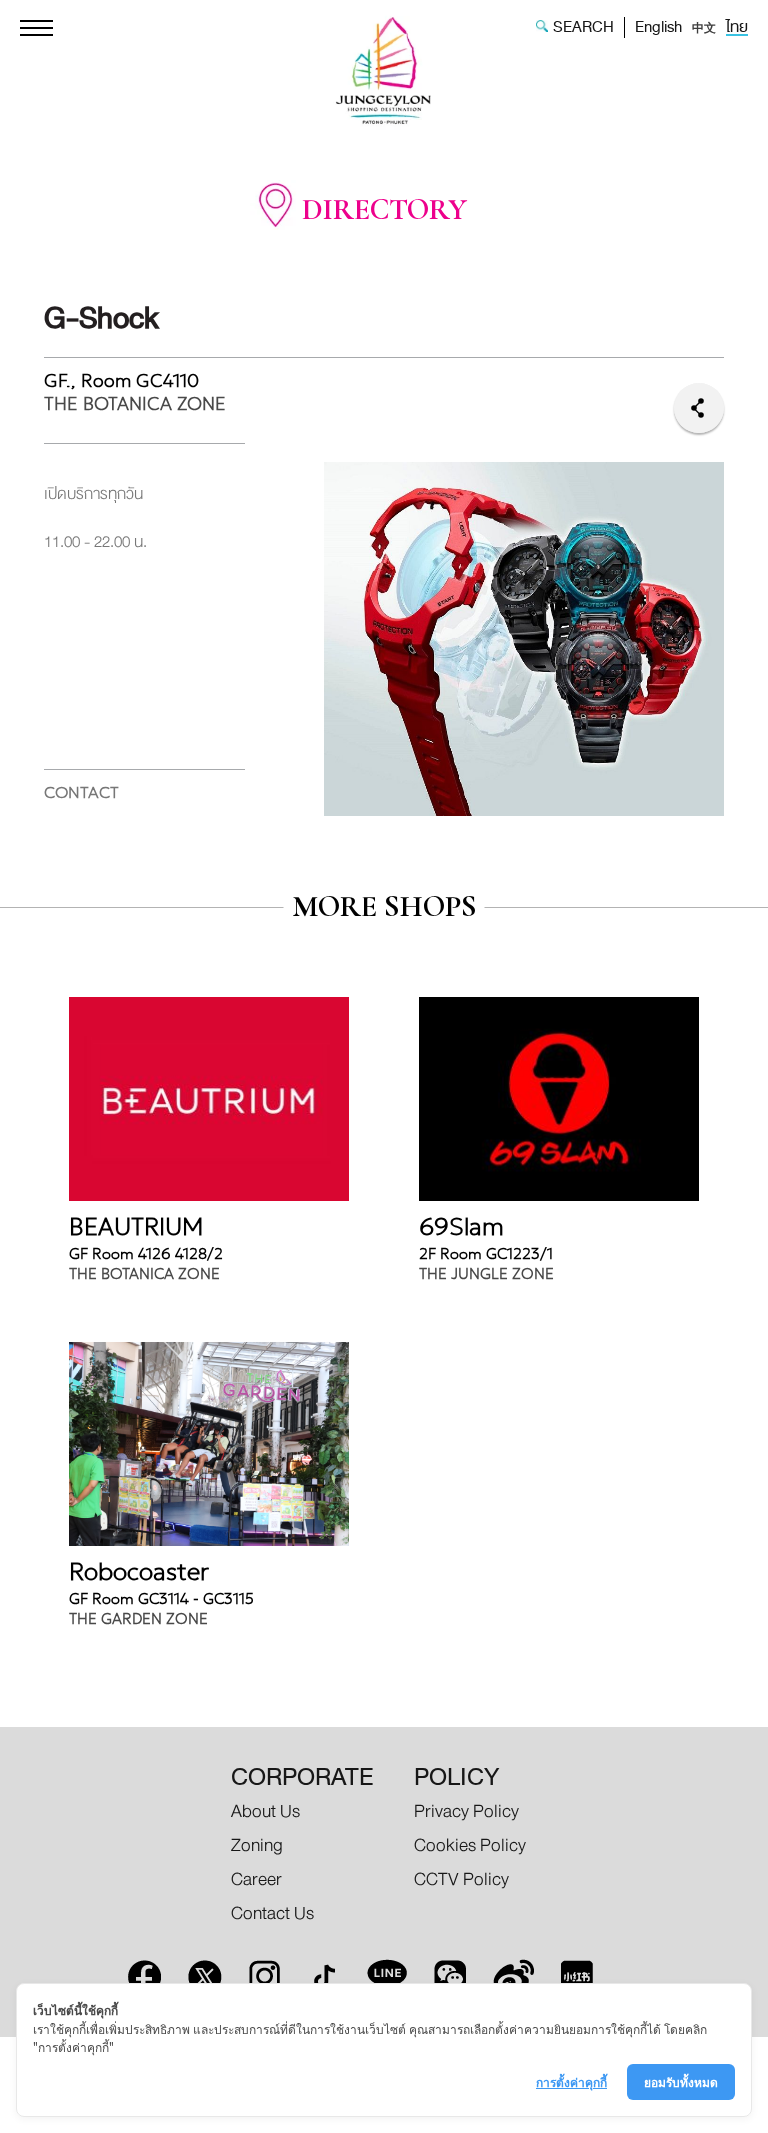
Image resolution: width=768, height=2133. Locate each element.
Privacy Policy (466, 1811)
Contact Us (272, 1913)
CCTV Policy (461, 1879)
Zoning (257, 1845)
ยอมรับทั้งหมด (681, 2081)
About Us (265, 1811)
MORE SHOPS (384, 907)
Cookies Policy (470, 1845)
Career (256, 1879)
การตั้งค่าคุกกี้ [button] (571, 2081)
